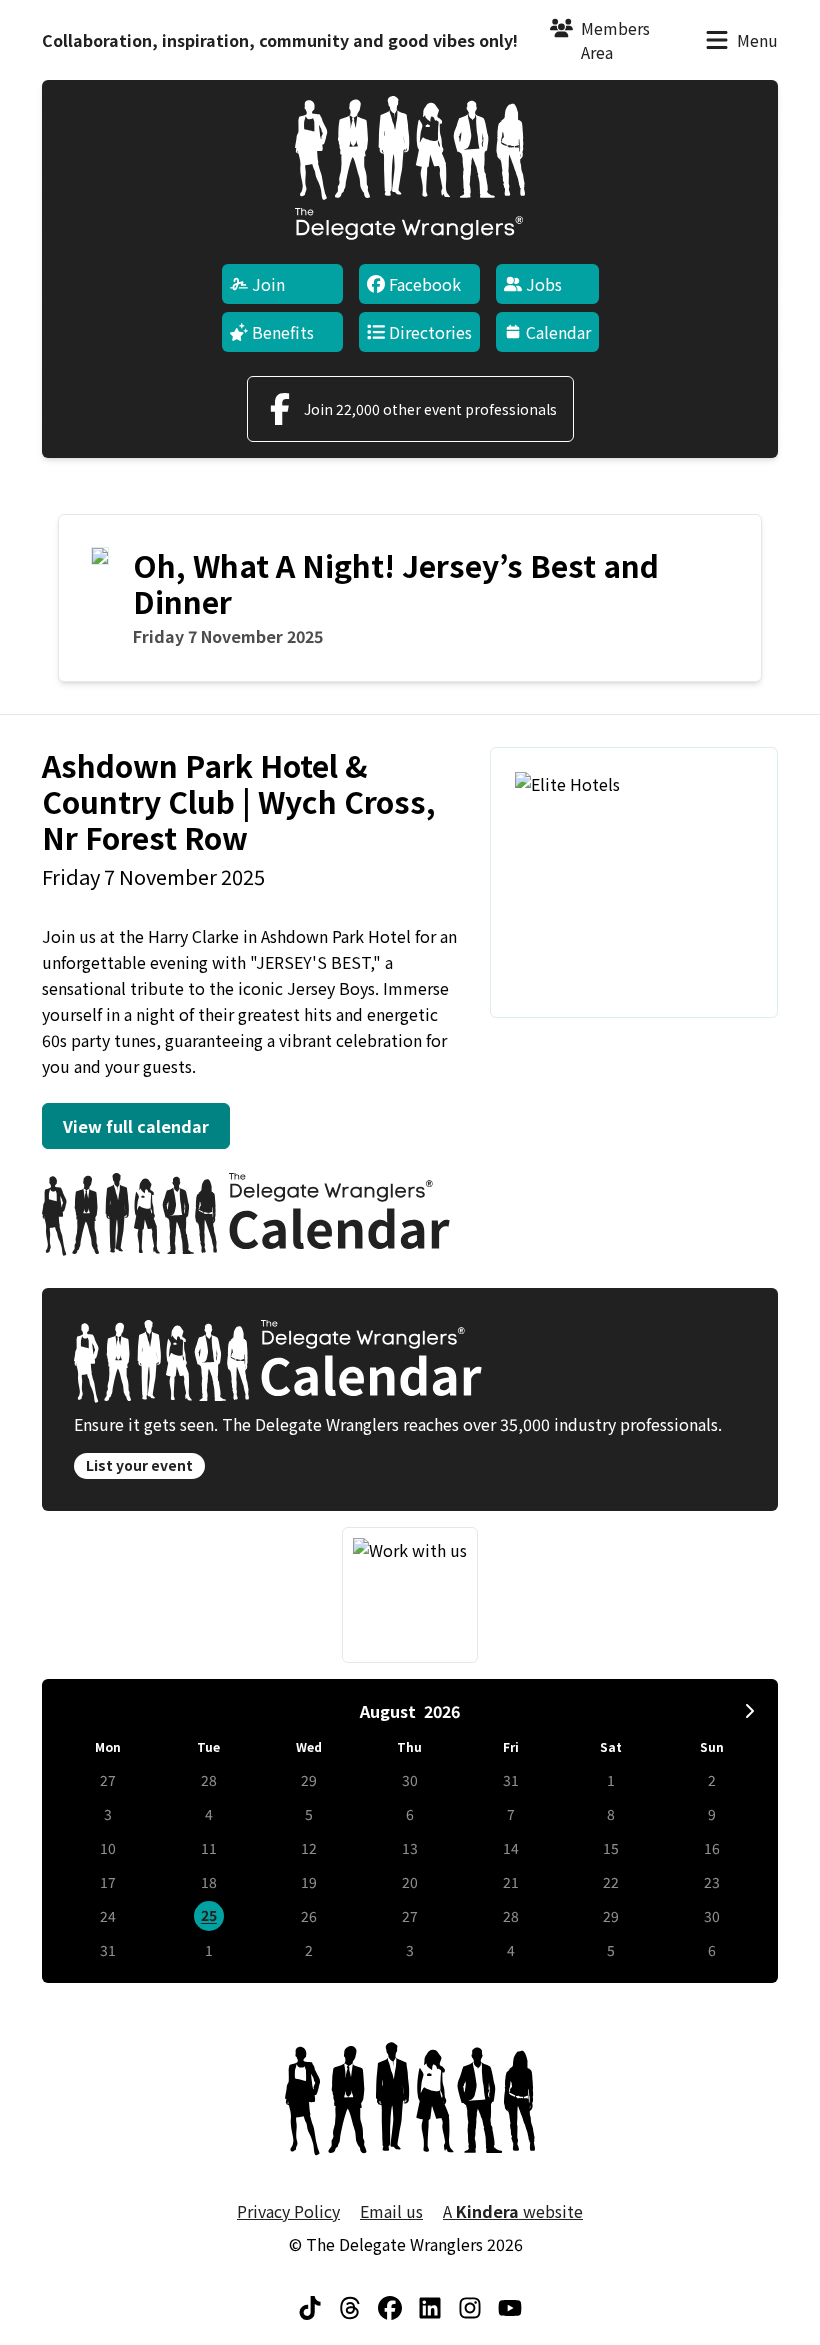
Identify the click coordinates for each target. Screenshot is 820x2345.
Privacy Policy (288, 2211)
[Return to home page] (410, 168)
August (388, 1711)
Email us (391, 2211)
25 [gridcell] (209, 1915)
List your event (139, 1465)
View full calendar (136, 1126)
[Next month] (750, 1711)
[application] (410, 1831)
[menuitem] (282, 284)
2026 (442, 1711)
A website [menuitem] (513, 2211)
